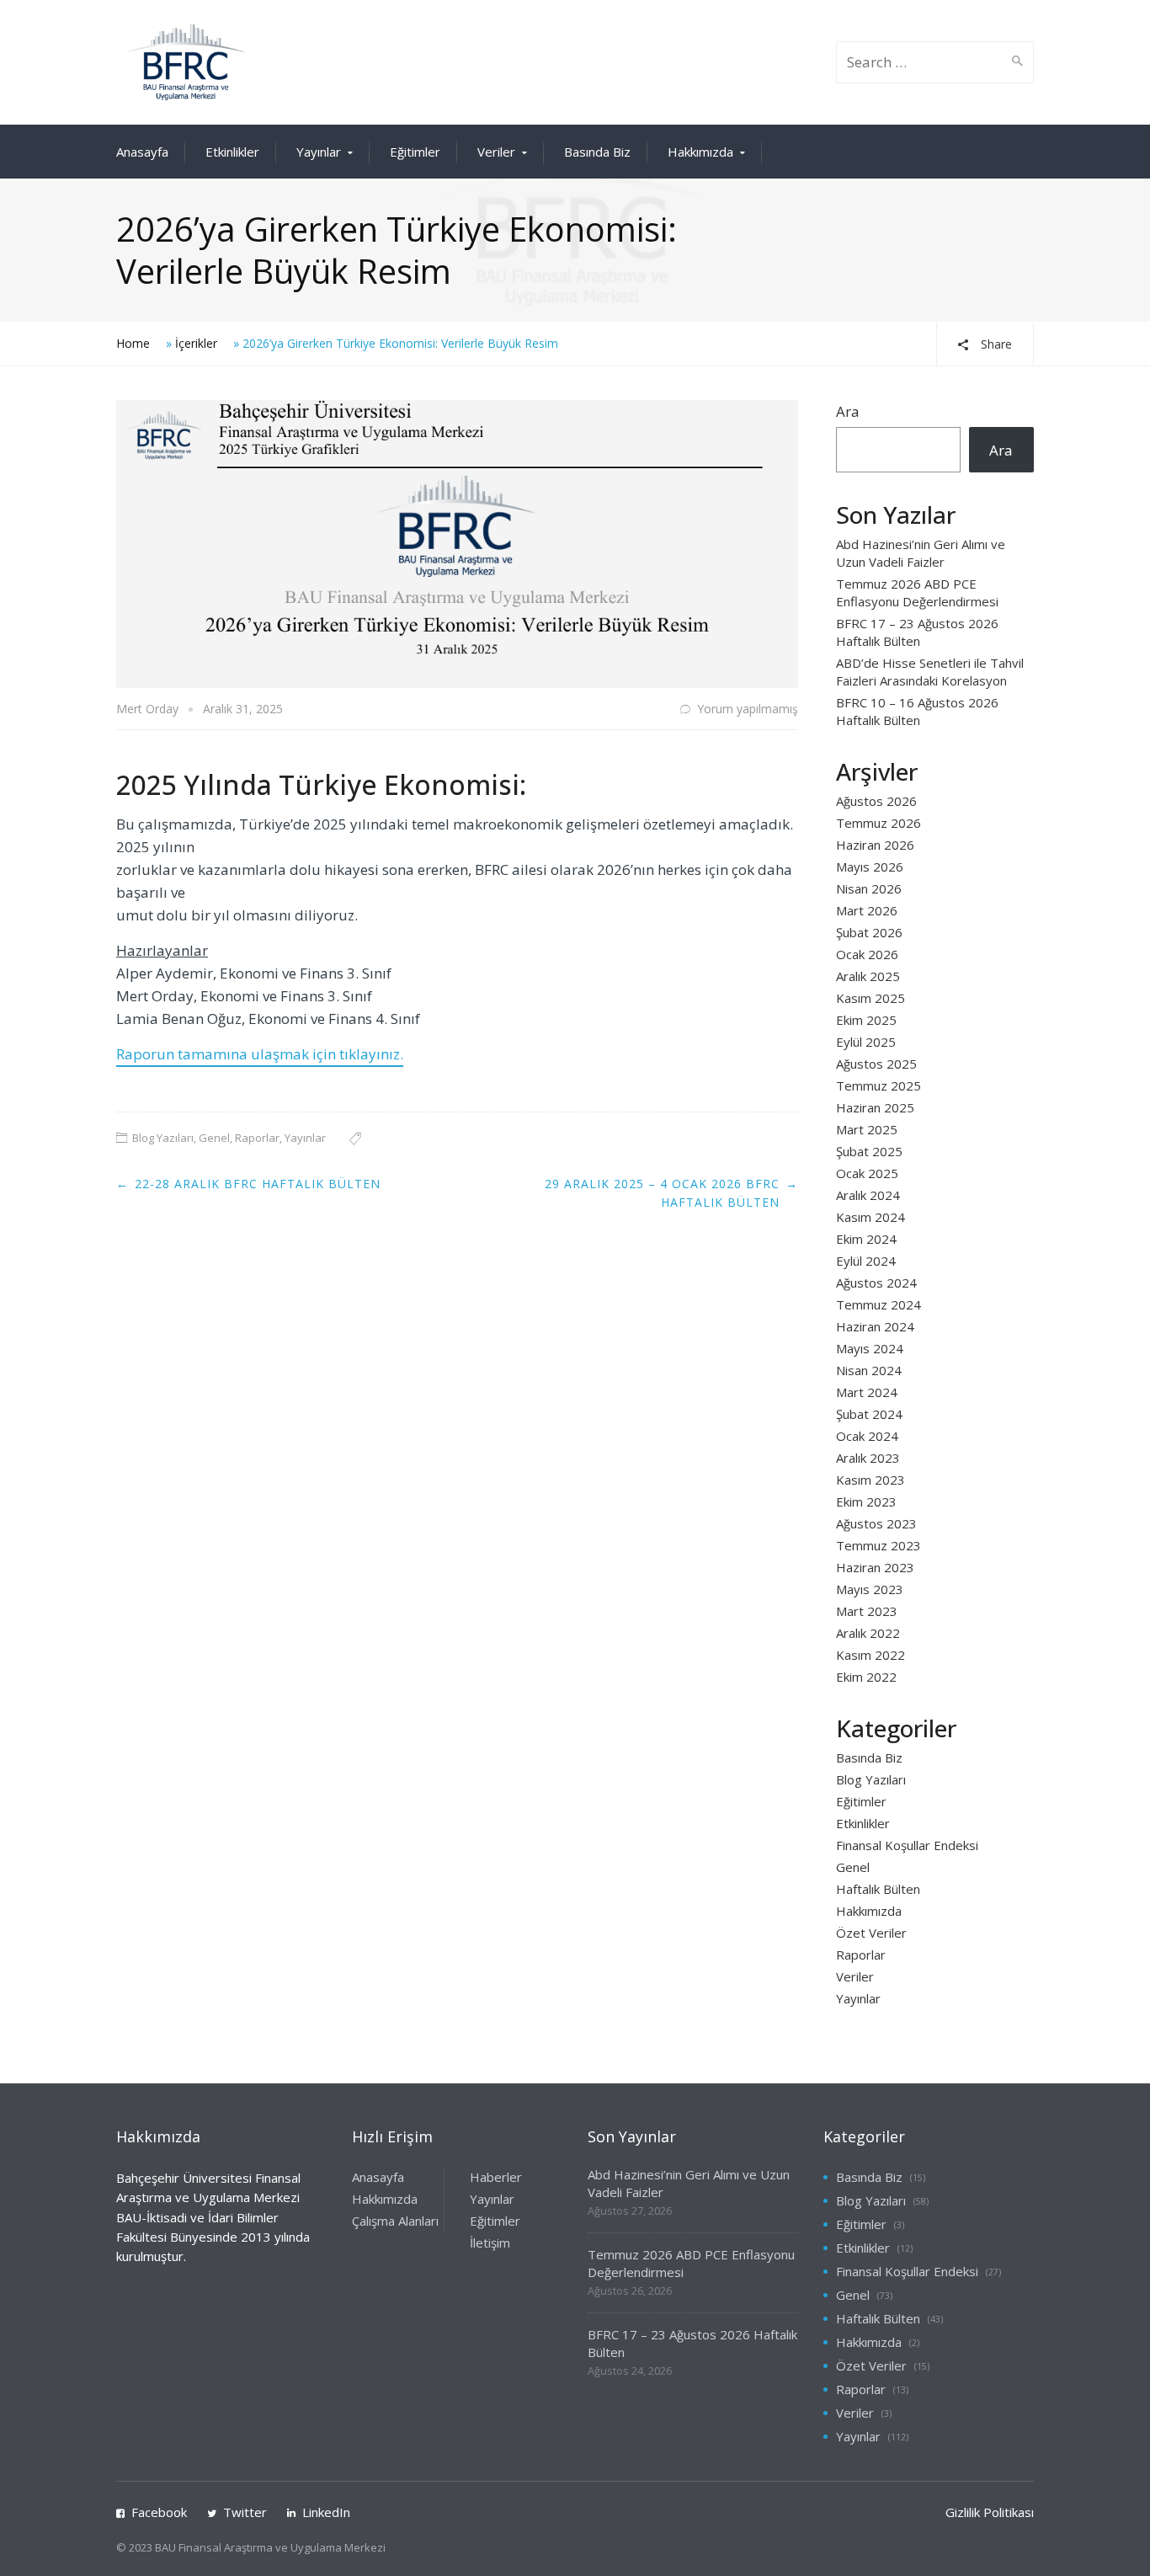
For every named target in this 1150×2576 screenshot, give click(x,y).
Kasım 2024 (870, 1217)
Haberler (496, 2177)
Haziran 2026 (875, 845)
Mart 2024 (867, 1392)
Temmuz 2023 (878, 1545)
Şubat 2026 (869, 932)
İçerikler (196, 343)
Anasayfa (142, 152)
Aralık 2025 (868, 976)
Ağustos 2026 (876, 801)
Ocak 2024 (867, 1436)
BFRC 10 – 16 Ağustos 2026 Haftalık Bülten (917, 711)
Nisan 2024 (869, 1370)
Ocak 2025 (867, 1173)
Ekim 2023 (866, 1501)
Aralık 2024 (868, 1195)
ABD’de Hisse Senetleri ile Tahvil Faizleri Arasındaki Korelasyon (930, 672)
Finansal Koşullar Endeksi (907, 1845)
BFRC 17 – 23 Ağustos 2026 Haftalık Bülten (917, 632)
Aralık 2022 (868, 1633)
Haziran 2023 (875, 1567)
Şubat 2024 (869, 1414)
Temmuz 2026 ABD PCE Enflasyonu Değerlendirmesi (917, 592)
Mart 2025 (867, 1129)
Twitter (245, 2512)
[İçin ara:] (920, 62)
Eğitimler (415, 152)
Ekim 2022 (866, 1677)
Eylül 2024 (866, 1261)
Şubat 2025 (869, 1151)
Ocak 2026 (867, 954)
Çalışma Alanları (395, 2221)
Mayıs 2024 (870, 1348)
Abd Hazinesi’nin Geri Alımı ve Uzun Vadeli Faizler (921, 553)
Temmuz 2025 (878, 1085)
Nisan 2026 (869, 888)
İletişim (490, 2243)
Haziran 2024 (875, 1326)
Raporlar (257, 1138)
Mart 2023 (867, 1611)
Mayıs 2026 (870, 867)
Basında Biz (597, 152)
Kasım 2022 (870, 1655)
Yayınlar (319, 152)
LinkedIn (326, 2512)
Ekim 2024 (866, 1239)
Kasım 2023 (870, 1480)
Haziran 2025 (875, 1107)
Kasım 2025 (870, 998)
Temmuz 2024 (878, 1304)
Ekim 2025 (866, 1020)
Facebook (159, 2512)
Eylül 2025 (866, 1042)
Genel (214, 1138)
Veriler (496, 152)
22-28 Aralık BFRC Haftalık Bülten (258, 1184)
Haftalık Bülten (878, 1889)
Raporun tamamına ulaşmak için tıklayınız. (260, 1054)
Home (133, 343)
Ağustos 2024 (876, 1283)
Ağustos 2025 (876, 1064)
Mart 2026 (867, 910)
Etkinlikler (232, 152)
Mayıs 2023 (870, 1589)
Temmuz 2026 (878, 823)
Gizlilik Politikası (990, 2512)
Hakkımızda (700, 152)
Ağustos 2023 (876, 1523)
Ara (848, 411)
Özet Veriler (871, 1933)
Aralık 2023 (868, 1458)
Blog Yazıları (163, 1138)
